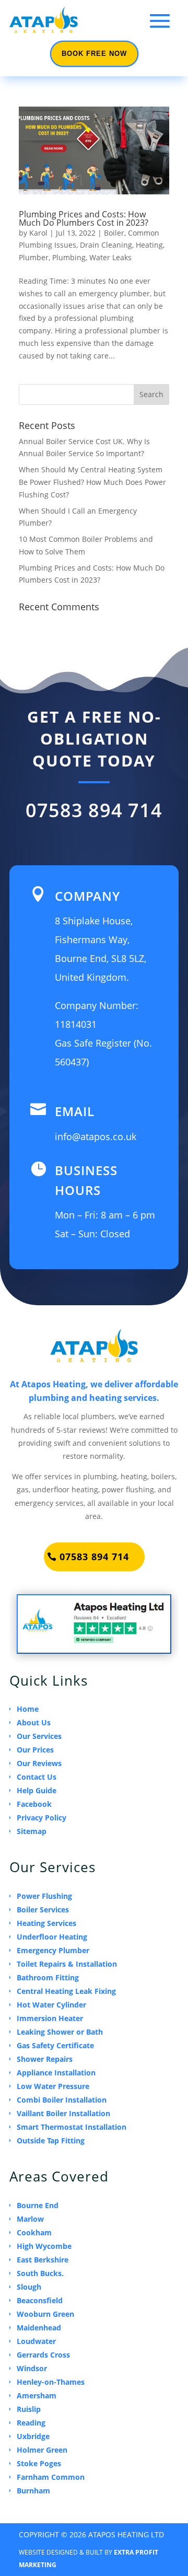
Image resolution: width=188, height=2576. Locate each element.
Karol (38, 233)
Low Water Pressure (53, 2086)
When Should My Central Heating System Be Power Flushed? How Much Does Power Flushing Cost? (92, 482)
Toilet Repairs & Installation (67, 1964)
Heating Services (46, 1923)
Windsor (32, 2368)
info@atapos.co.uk (96, 1136)
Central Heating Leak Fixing (66, 1991)
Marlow (30, 2219)
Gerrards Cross (43, 2355)
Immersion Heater (50, 2018)
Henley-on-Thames (51, 2382)
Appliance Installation (56, 2073)
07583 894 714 (94, 810)
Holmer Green (42, 2450)
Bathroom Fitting (48, 1977)
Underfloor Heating (52, 1937)
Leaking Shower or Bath (60, 2032)
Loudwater (36, 2341)
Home (28, 1709)
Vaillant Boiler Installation (63, 2113)
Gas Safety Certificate (55, 2045)
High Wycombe (44, 2246)
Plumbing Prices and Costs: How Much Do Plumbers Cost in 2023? (84, 218)
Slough (29, 2287)
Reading (31, 2423)
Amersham (37, 2395)
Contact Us (37, 1777)
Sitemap (32, 1831)
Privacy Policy (42, 1818)
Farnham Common (51, 2477)
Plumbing (69, 257)
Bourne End (38, 2205)
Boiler (114, 233)
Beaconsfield (40, 2300)
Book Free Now (94, 54)
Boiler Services (43, 1910)
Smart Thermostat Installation (72, 2127)
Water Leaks (110, 257)
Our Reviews (39, 1763)
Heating (149, 245)
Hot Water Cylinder (51, 2005)
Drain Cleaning (106, 245)
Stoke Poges (39, 2463)
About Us (34, 1722)
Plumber (34, 257)
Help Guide (37, 1790)
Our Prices (35, 1750)
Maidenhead (39, 2328)
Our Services (39, 1736)
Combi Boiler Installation (62, 2100)
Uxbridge (33, 2436)
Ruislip (29, 2409)
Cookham (34, 2232)
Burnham (33, 2491)
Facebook (34, 1804)
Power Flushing (44, 1896)
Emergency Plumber (53, 1950)
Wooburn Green (45, 2314)
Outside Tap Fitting (51, 2140)
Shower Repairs (45, 2059)
